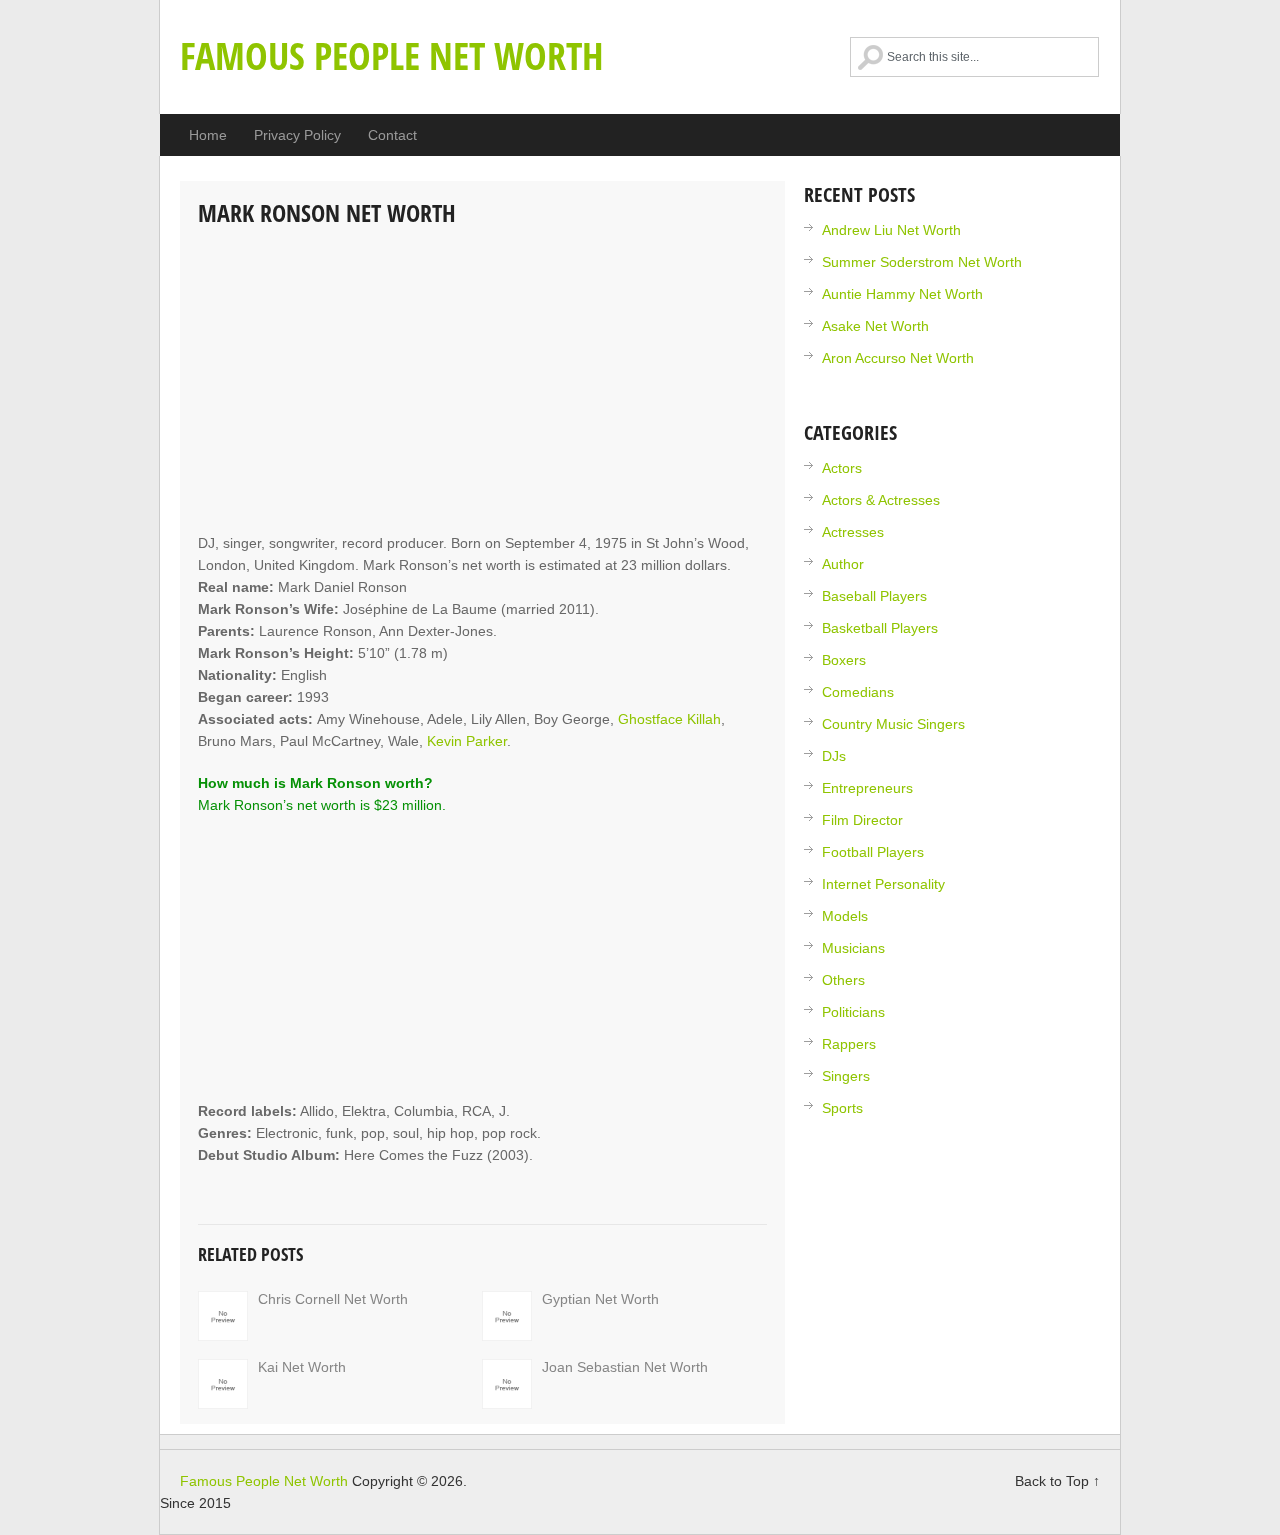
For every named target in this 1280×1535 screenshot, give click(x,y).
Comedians (858, 692)
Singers (846, 1076)
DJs (834, 756)
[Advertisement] (482, 382)
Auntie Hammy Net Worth (902, 294)
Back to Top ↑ (1057, 1481)
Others (843, 980)
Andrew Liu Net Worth (891, 230)
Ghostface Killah (669, 719)
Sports (842, 1108)
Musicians (853, 948)
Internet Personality (883, 884)
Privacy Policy (297, 135)
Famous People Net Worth (392, 55)
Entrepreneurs (867, 788)
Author (843, 564)
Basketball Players (880, 628)
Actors (842, 468)
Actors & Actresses (881, 500)
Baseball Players (874, 596)
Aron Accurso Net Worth (898, 358)
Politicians (853, 1012)
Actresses (853, 532)
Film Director (862, 820)
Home (208, 135)
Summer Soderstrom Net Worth (922, 262)
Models (845, 916)
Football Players (873, 852)
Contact (392, 135)
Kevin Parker (467, 741)
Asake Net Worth (875, 326)
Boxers (844, 660)
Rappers (849, 1044)
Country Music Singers (893, 724)
